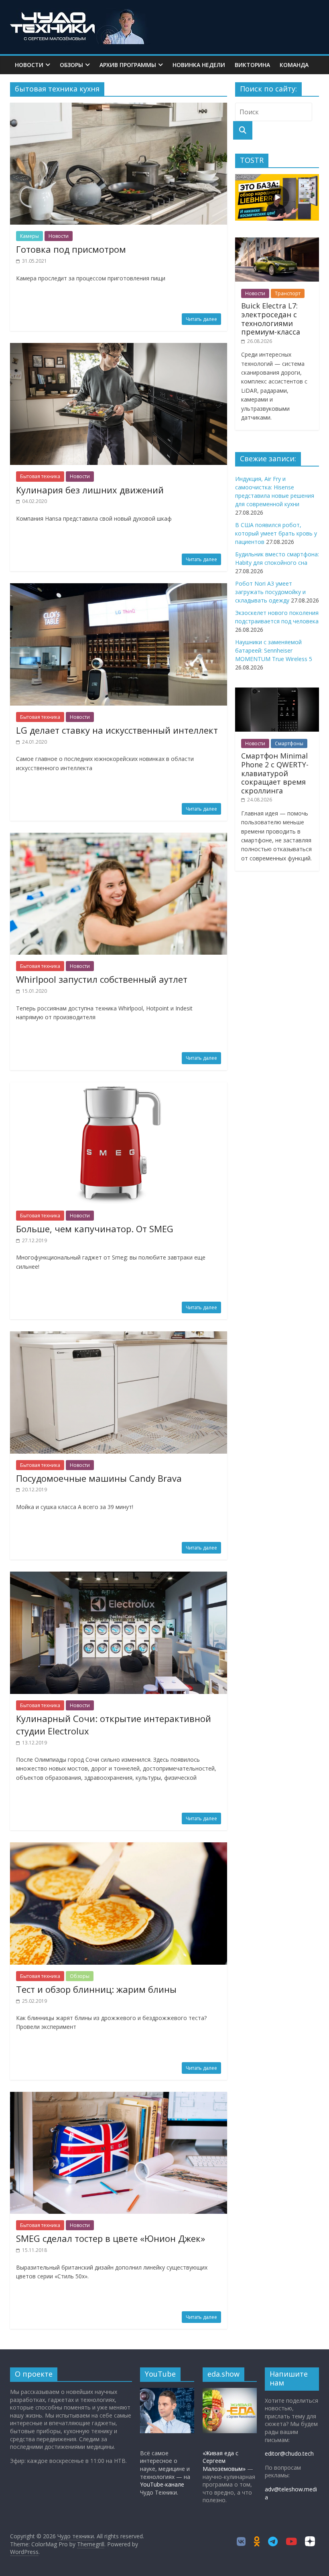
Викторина (252, 65)
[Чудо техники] (80, 13)
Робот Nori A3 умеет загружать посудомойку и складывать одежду (270, 592)
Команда (294, 65)
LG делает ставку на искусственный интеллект (117, 730)
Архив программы (128, 65)
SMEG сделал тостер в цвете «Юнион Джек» (111, 2238)
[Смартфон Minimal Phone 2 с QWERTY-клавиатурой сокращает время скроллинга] (277, 692)
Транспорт (288, 293)
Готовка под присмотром (71, 249)
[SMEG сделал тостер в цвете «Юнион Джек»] (119, 2097)
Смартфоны (289, 743)
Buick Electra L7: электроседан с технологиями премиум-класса (271, 319)
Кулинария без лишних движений (90, 490)
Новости (29, 65)
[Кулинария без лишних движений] (119, 348)
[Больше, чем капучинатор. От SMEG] (119, 1087)
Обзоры (71, 65)
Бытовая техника (40, 476)
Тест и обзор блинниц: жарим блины (96, 1989)
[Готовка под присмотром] (119, 108)
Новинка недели (199, 65)
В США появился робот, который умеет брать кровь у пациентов (276, 533)
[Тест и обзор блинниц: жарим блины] (119, 1847)
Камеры (29, 236)
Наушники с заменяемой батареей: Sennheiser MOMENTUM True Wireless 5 (274, 650)
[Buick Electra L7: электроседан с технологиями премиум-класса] (277, 242)
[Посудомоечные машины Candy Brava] (119, 1336)
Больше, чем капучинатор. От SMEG (95, 1229)
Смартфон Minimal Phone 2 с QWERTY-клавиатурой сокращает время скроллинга (275, 773)
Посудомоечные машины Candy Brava (99, 1478)
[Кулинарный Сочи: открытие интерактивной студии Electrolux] (119, 1576)
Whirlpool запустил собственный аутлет (102, 979)
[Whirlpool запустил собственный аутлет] (119, 838)
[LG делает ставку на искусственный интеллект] (119, 588)
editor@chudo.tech (289, 2453)
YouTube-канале (162, 2484)
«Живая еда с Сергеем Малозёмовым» (224, 2461)
